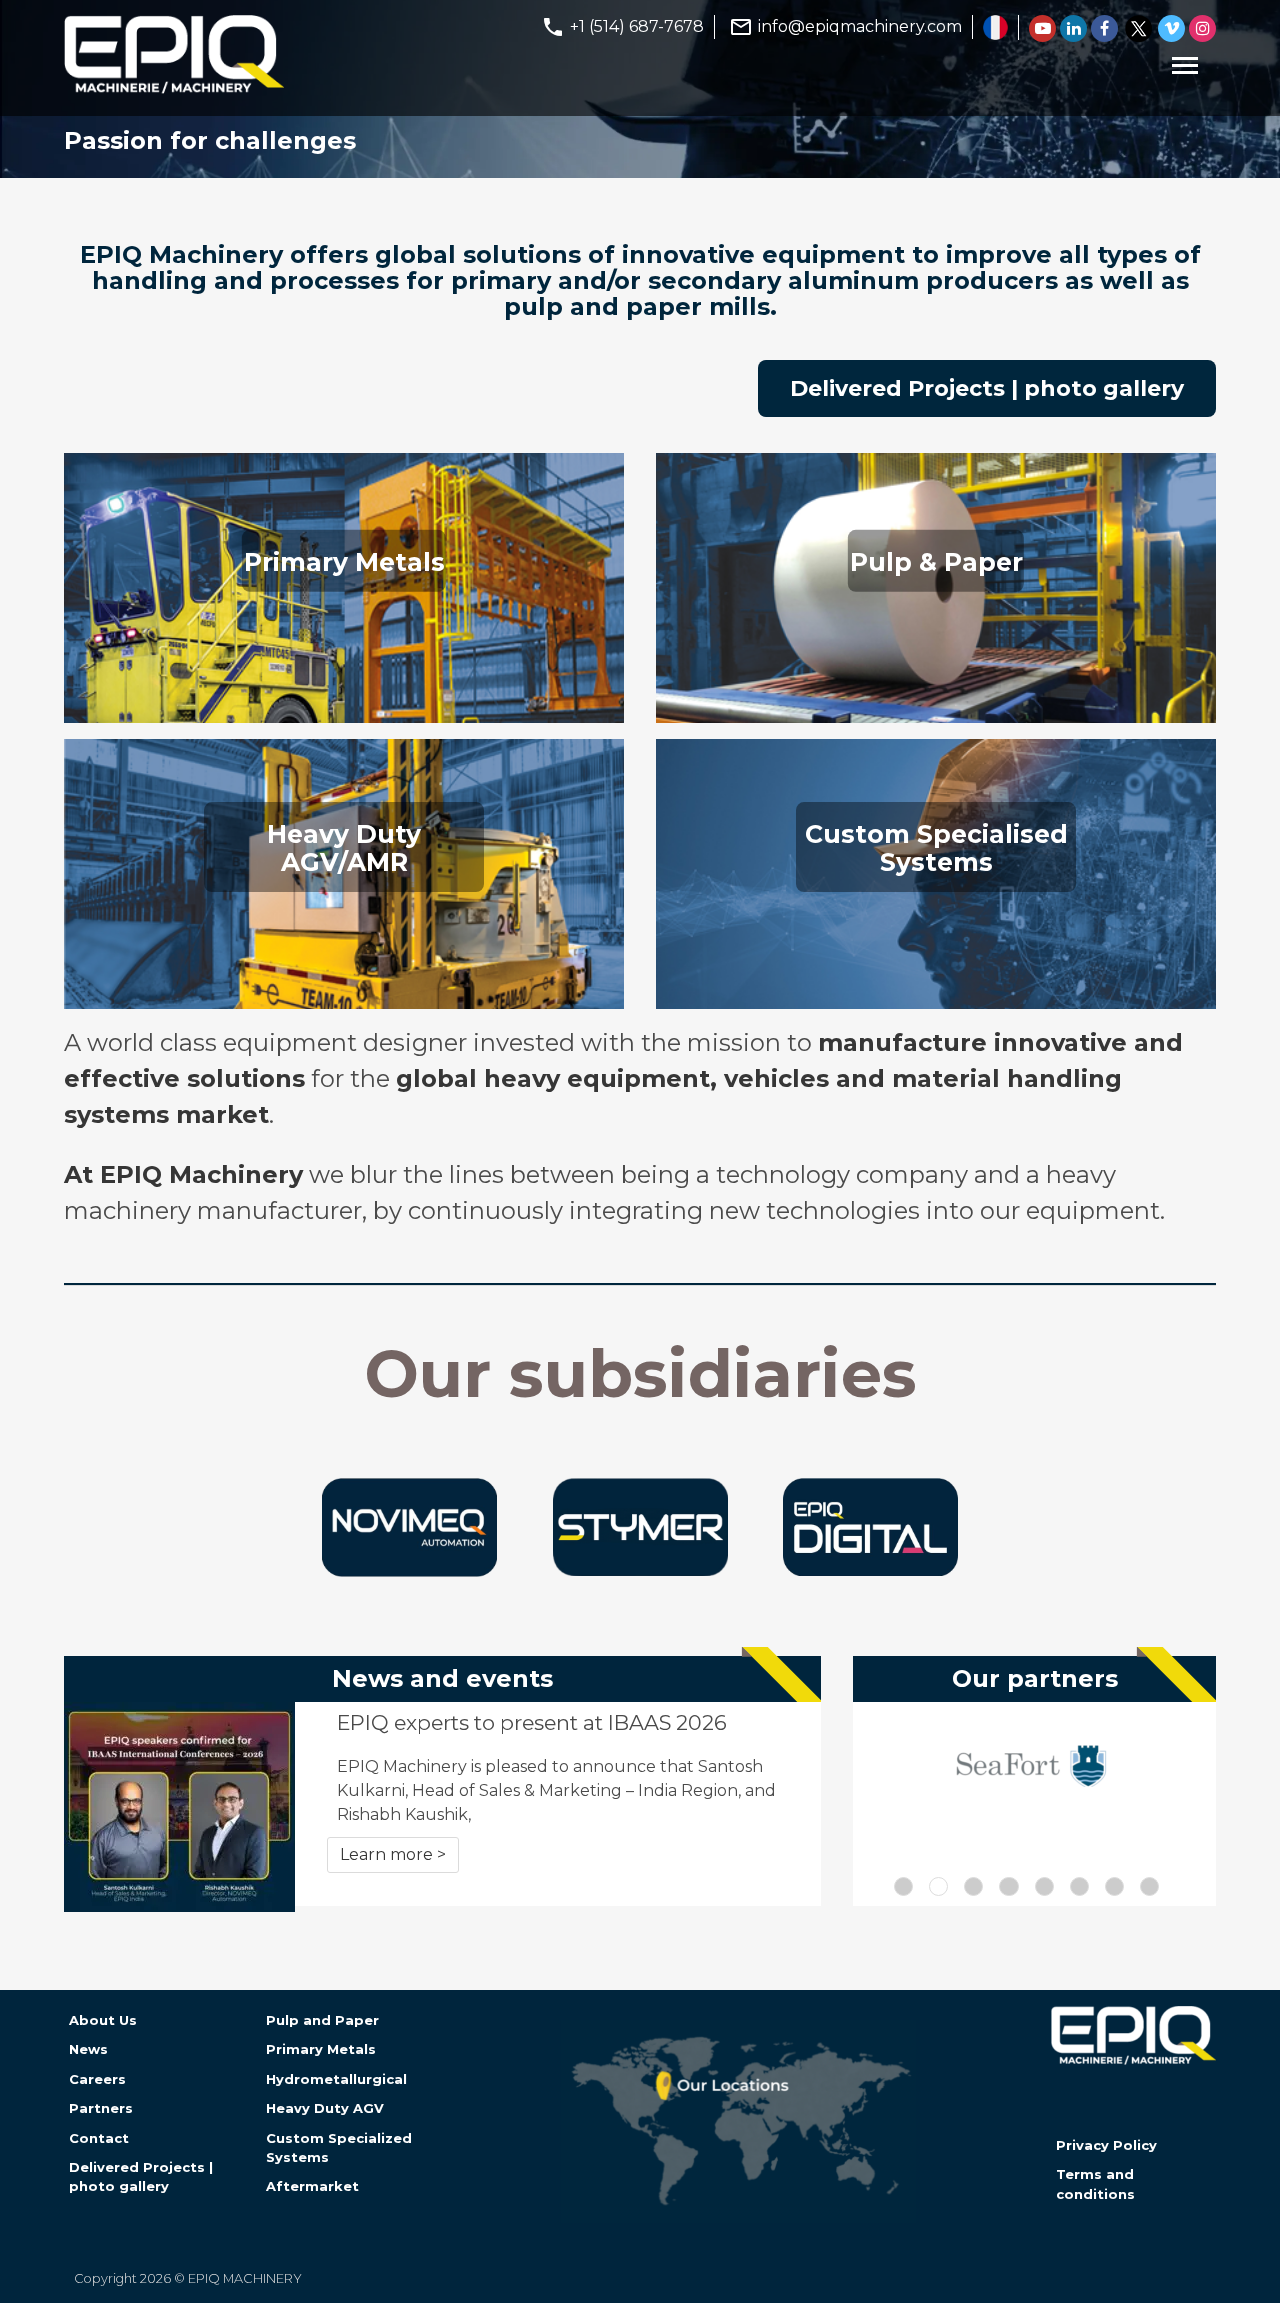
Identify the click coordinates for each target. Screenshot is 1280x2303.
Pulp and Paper (322, 2020)
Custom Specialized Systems (339, 2147)
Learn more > (393, 1854)
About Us (103, 2020)
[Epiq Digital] (870, 1570)
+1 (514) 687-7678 (637, 26)
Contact (99, 2138)
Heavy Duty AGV (325, 2108)
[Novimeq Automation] (409, 1571)
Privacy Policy (1106, 2145)
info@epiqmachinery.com (860, 26)
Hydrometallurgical (336, 2079)
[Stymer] (640, 1570)
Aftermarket (312, 2186)
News (88, 2049)
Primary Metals (321, 2049)
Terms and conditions (1095, 2183)
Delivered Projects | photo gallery (987, 388)
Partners (101, 2108)
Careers (97, 2079)
